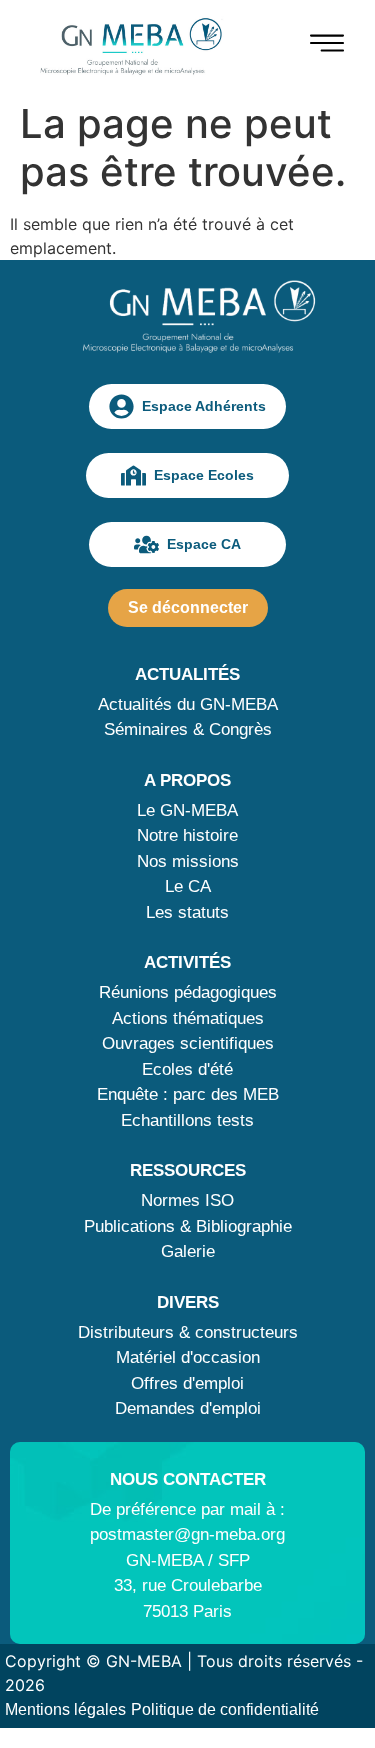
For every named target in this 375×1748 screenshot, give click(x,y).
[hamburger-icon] (327, 46)
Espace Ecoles (204, 475)
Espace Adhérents (204, 406)
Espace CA (204, 544)
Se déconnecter (188, 607)
